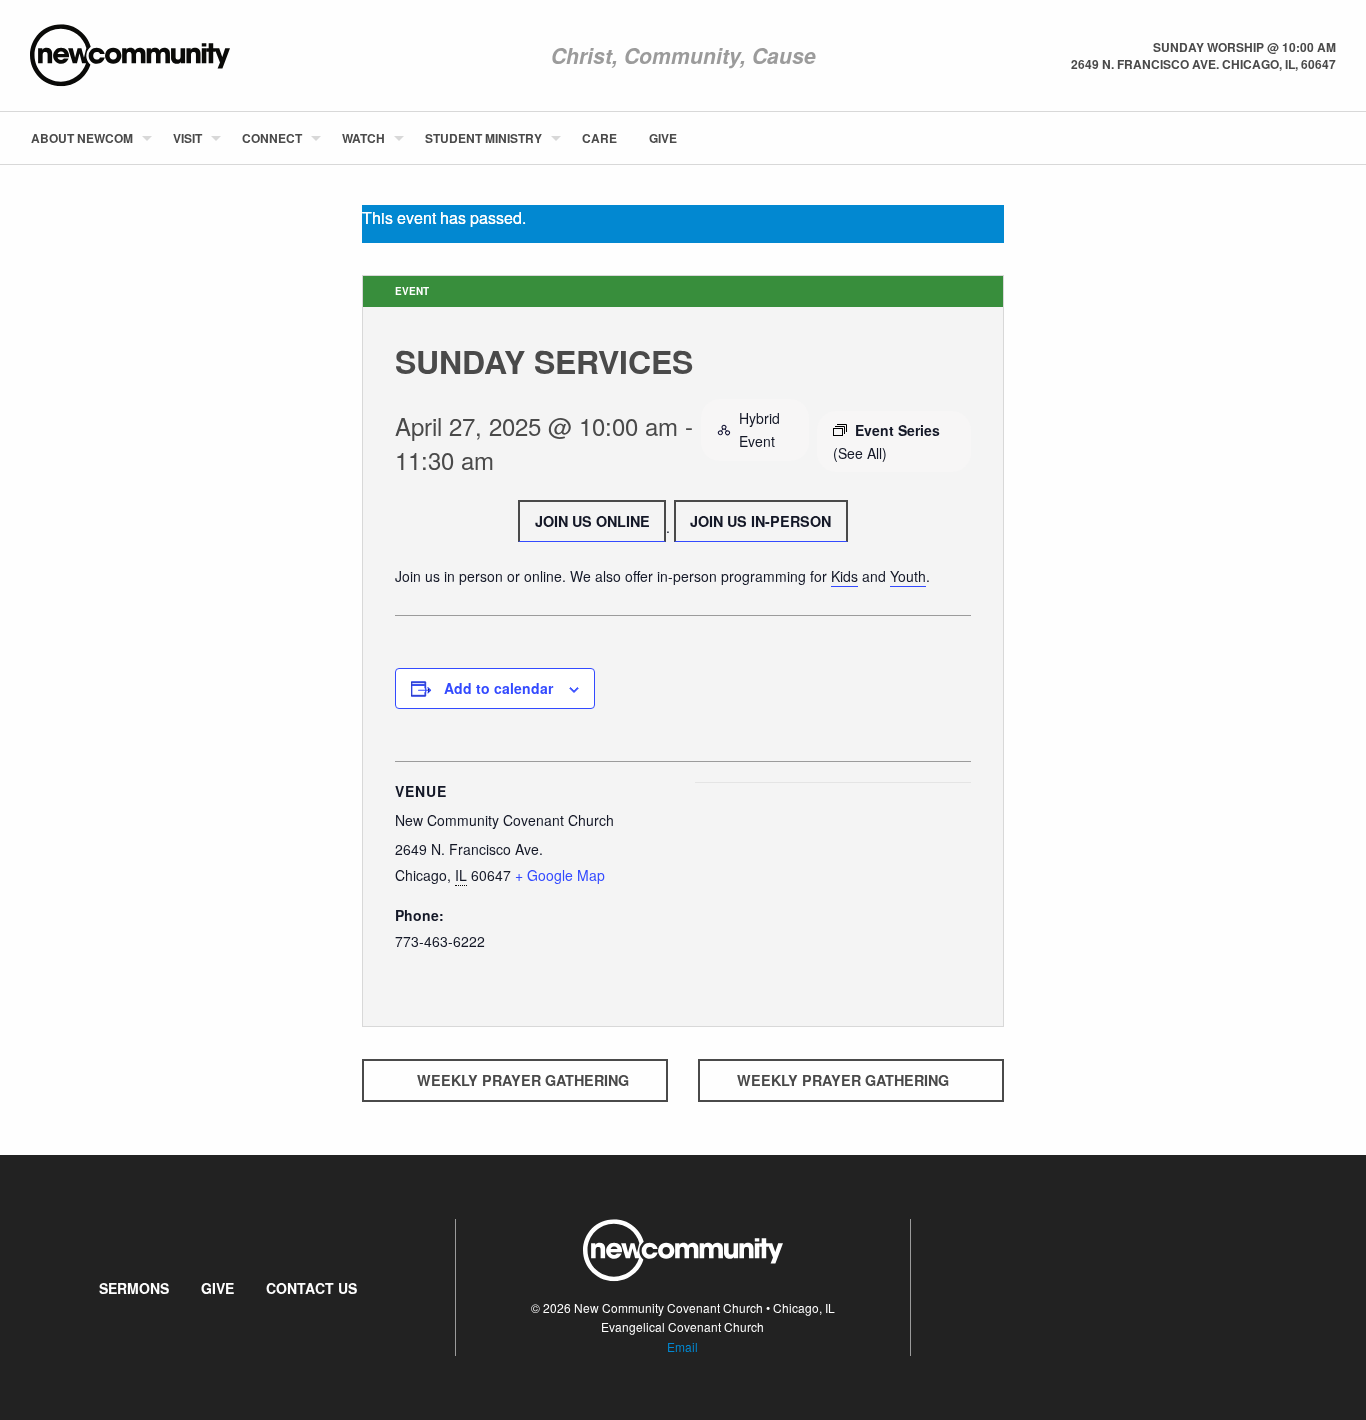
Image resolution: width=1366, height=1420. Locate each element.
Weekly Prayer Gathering (523, 1080)
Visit (187, 138)
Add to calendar (498, 688)
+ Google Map (560, 875)
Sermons (134, 1288)
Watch (363, 138)
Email (682, 1346)
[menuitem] (86, 138)
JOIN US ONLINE (592, 521)
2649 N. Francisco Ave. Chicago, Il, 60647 (1203, 64)
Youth (908, 576)
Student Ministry (483, 138)
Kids (844, 576)
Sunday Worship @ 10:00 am (1244, 47)
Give (663, 138)
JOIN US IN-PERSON (760, 521)
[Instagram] (1335, 138)
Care (599, 138)
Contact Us (311, 1288)
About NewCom (82, 138)
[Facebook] (1303, 138)
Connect (272, 138)
